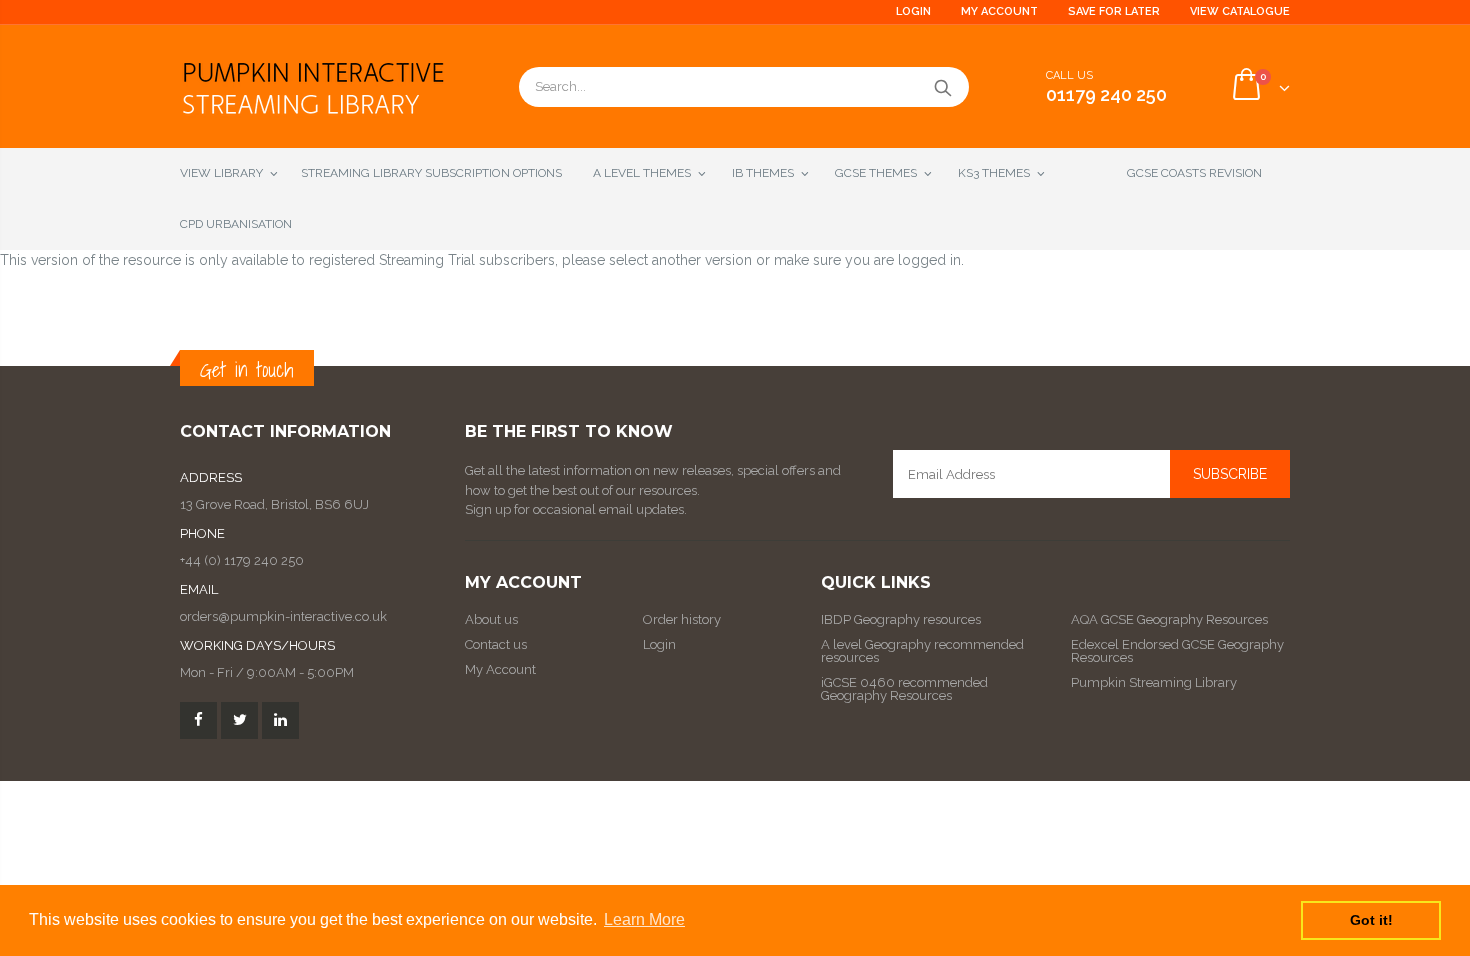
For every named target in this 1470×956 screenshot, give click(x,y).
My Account (999, 11)
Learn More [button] (644, 919)
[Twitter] (239, 720)
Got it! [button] (1371, 920)
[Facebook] (198, 720)
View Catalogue (1240, 11)
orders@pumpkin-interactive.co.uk (283, 616)
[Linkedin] (280, 720)
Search (943, 87)
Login (913, 11)
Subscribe (1230, 474)
